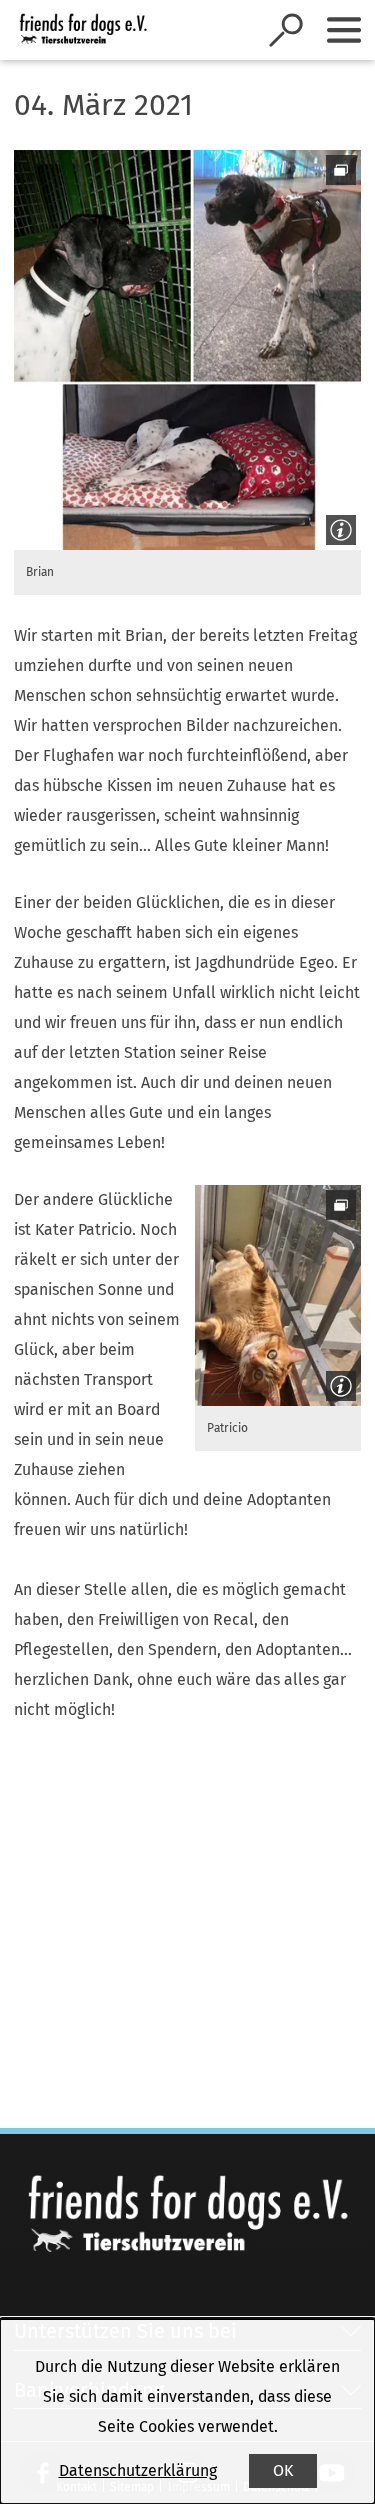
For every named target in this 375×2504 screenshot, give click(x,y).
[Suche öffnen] (286, 30)
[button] (187, 350)
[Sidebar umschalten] (344, 30)
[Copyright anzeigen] (337, 526)
